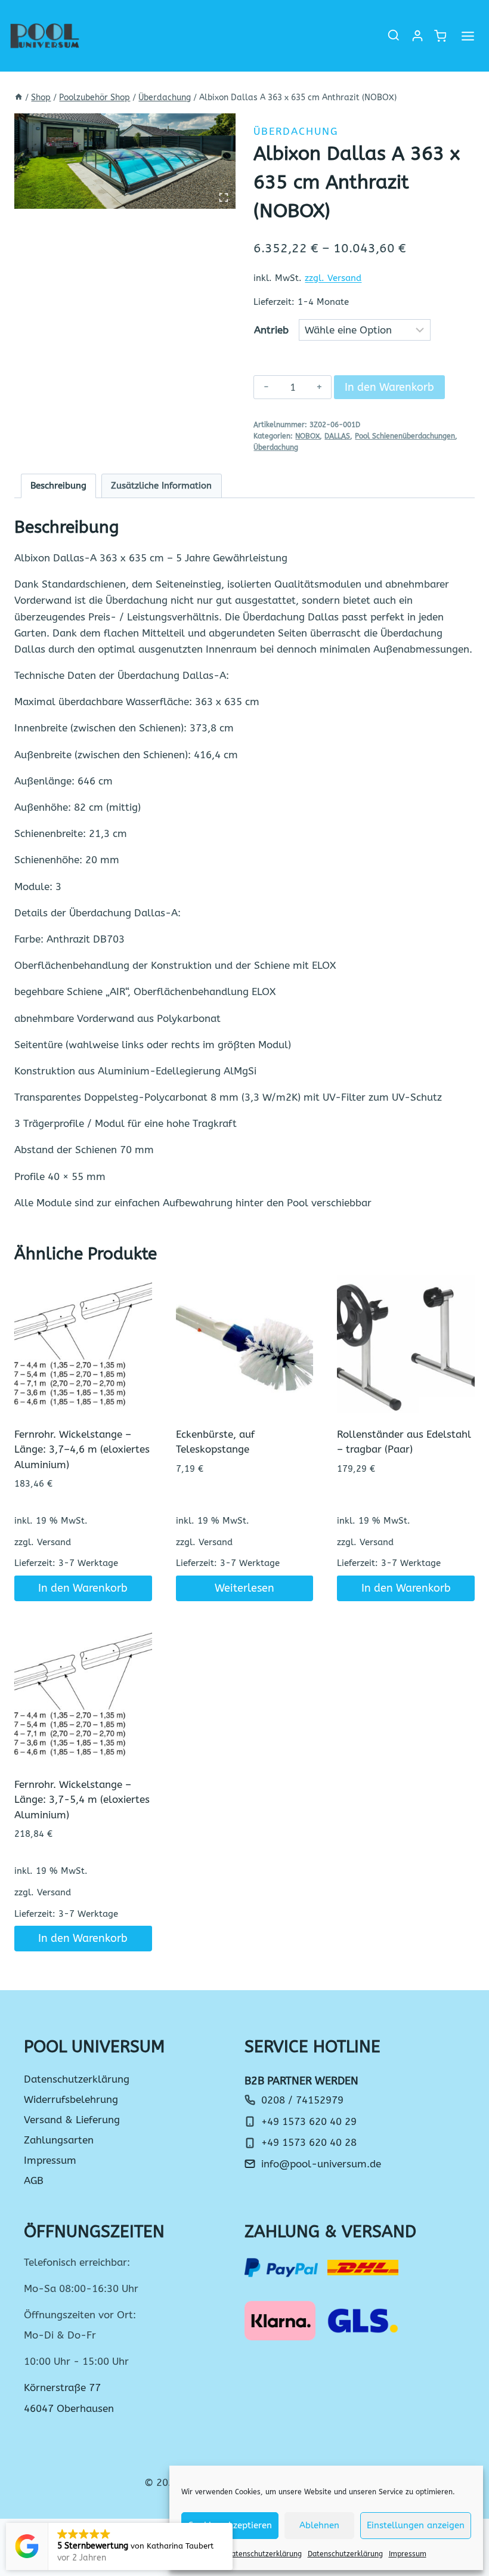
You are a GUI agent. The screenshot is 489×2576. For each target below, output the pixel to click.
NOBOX (307, 436)
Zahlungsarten (59, 2140)
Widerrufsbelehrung (71, 2099)
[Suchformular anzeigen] (394, 36)
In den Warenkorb (389, 387)
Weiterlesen (244, 1588)
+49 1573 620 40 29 (309, 2121)
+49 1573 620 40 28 (309, 2142)
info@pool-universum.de (321, 2164)
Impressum (408, 2554)
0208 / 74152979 (302, 2100)
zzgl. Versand (333, 278)
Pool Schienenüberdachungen (405, 436)
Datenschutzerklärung (264, 2554)
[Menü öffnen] (468, 36)
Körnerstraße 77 (62, 2387)
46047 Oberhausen (69, 2408)
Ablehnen (319, 2525)
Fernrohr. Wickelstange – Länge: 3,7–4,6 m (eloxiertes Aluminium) (82, 1449)
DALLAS (337, 436)
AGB (34, 2180)
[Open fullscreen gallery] (224, 197)
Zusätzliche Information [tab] (161, 486)
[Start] (18, 98)
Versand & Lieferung (72, 2120)
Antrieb (271, 330)
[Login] (417, 36)
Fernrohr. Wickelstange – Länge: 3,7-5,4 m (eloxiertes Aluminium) (82, 1800)
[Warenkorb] (440, 36)
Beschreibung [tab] (58, 486)
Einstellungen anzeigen (416, 2525)
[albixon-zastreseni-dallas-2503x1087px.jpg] (125, 161)
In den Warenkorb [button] (83, 1588)
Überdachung (296, 131)
